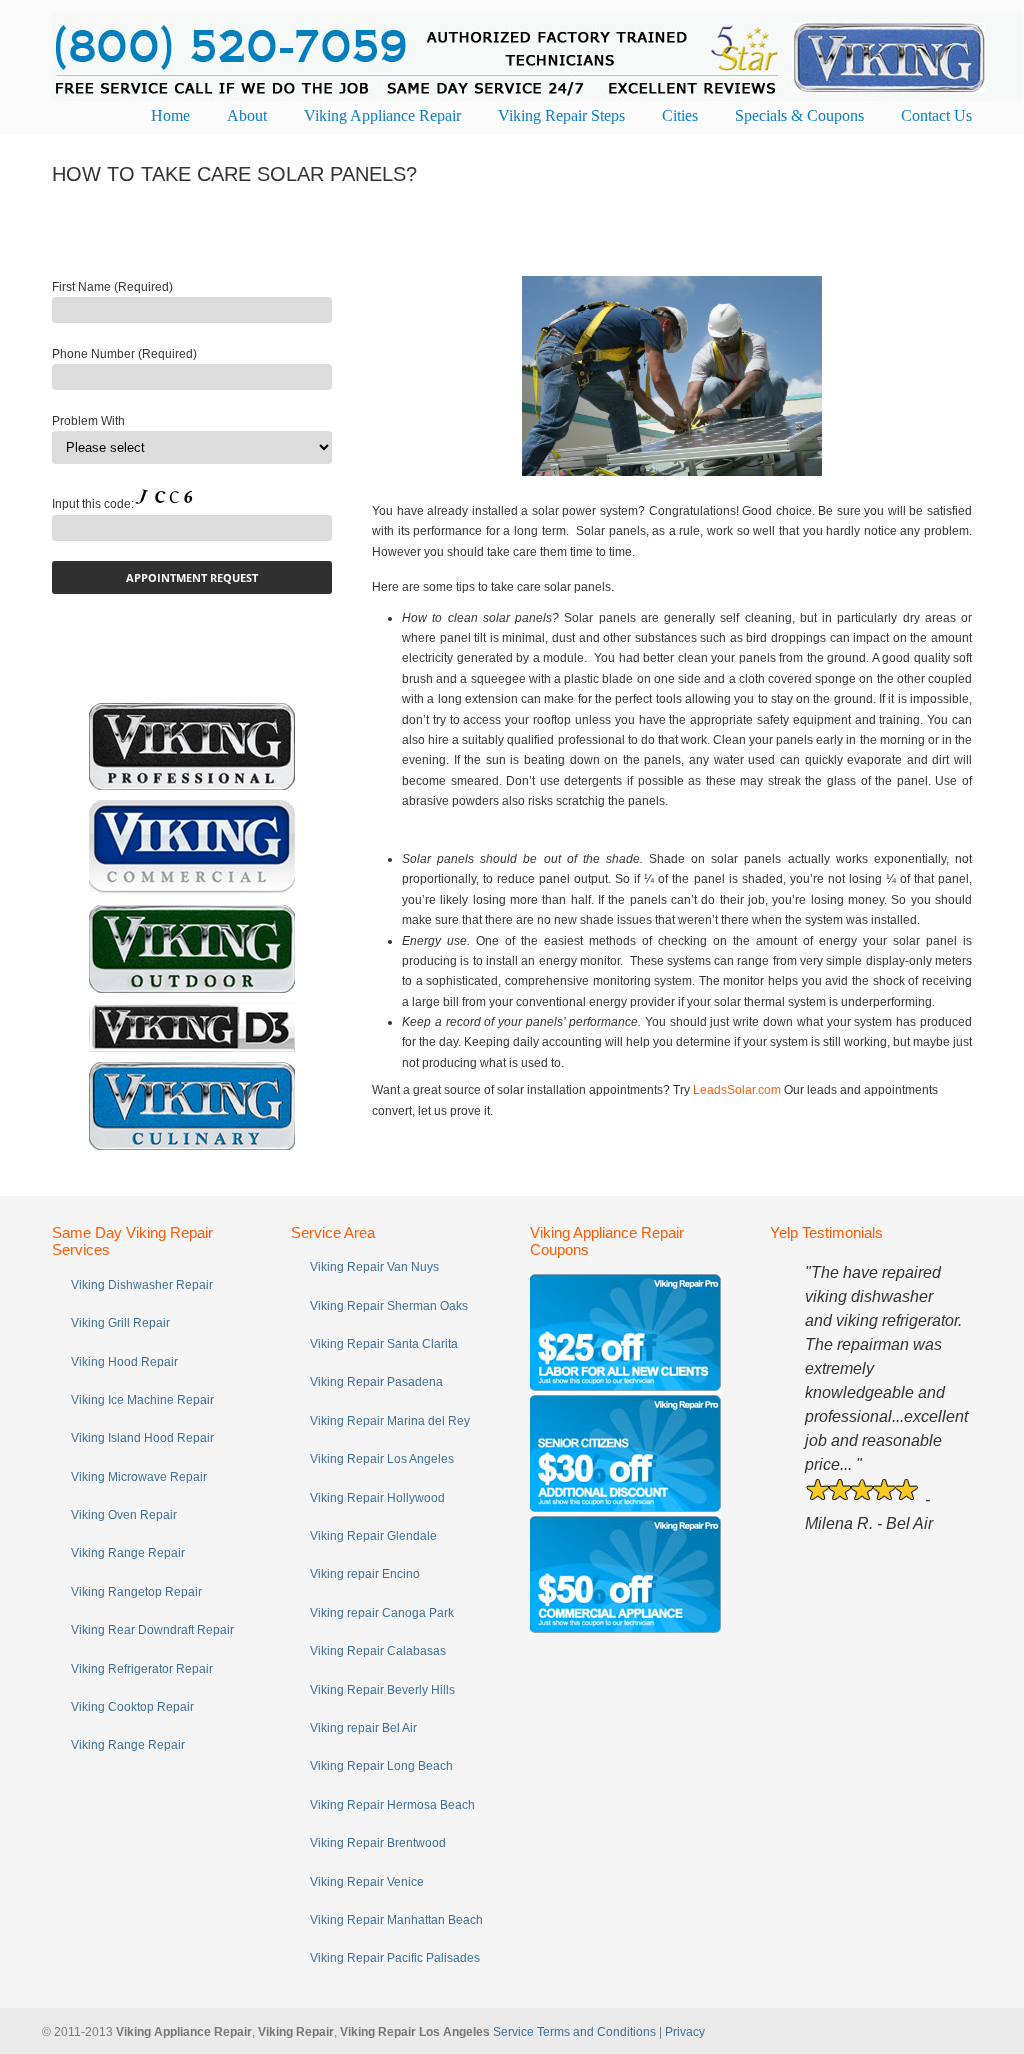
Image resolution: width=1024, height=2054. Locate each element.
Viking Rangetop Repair (136, 1592)
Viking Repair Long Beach (381, 1766)
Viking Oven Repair (124, 1515)
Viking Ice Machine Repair (142, 1400)
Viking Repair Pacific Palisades (395, 1958)
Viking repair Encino (365, 1574)
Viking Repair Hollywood (377, 1498)
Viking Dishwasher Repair (142, 1285)
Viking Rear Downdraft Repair (152, 1630)
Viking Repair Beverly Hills (382, 1690)
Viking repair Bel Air (363, 1728)
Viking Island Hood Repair (142, 1438)
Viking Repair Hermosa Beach (392, 1805)
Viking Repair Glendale (373, 1536)
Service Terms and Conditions (574, 2032)
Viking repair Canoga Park (382, 1613)
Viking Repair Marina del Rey (390, 1421)
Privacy (685, 2032)
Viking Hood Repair (124, 1362)
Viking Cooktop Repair (132, 1707)
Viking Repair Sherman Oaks (389, 1306)
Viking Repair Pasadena (376, 1382)
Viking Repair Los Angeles (382, 1459)
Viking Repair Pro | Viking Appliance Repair (537, 53)
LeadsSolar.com (737, 1090)
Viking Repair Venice (367, 1882)
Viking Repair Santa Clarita (384, 1344)
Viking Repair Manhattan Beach (396, 1920)
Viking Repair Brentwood (378, 1843)
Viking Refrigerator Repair (142, 1669)
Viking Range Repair (128, 1553)
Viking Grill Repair (120, 1323)
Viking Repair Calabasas (378, 1651)
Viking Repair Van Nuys (374, 1267)
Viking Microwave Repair (139, 1477)
